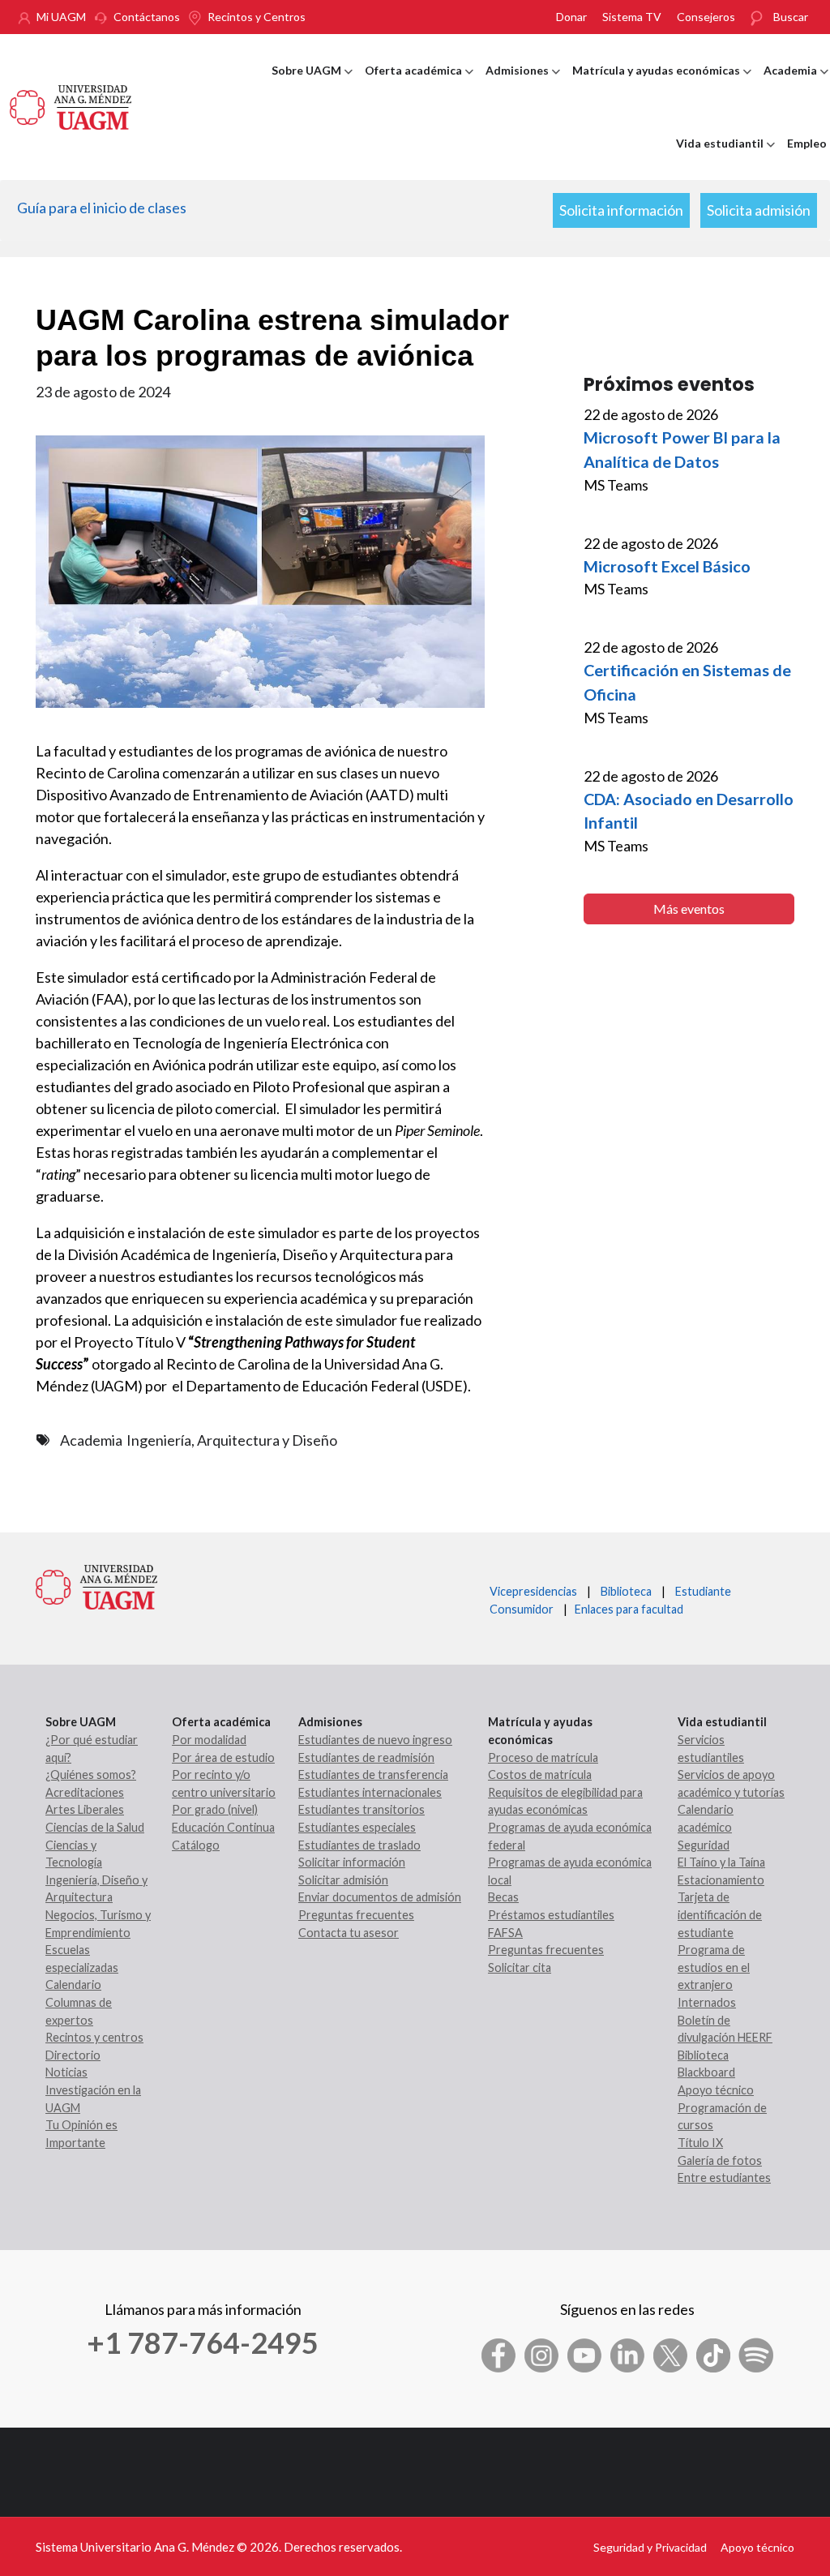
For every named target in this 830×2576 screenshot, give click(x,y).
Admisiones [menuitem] (523, 85)
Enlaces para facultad (627, 1609)
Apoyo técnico (716, 2090)
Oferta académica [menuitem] (419, 85)
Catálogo (196, 1845)
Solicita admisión (759, 210)
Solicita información (621, 210)
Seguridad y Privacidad (650, 2547)
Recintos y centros (94, 2037)
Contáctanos (147, 17)
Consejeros (706, 17)
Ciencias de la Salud (95, 1827)
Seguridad (704, 1845)
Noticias (66, 2072)
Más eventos (689, 909)
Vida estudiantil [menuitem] (725, 158)
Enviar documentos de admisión (380, 1897)
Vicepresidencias (533, 1591)
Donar (571, 17)
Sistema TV (632, 17)
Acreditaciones (85, 1792)
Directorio (73, 2055)
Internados (707, 2002)
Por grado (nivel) (215, 1809)
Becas (503, 1897)
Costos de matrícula (540, 1774)
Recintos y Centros (257, 17)
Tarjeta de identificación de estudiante (720, 1914)
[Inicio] (71, 105)
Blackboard (706, 2072)
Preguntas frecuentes (356, 1915)
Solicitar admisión (343, 1880)
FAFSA (505, 1933)
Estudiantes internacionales (370, 1792)
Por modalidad (209, 1740)
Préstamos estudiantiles (551, 1915)
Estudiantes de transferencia (373, 1774)
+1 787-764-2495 (203, 2342)
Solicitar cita (520, 1967)
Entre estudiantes (724, 2177)
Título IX (700, 2143)
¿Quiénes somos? (91, 1774)
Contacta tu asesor (349, 1933)
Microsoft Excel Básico (667, 566)
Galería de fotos (720, 2160)
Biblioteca (626, 1591)
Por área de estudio (223, 1757)
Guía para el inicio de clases (102, 208)
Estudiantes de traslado (359, 1845)
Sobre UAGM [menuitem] (312, 85)
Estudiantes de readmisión (366, 1757)
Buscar (791, 17)
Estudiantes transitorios (362, 1809)
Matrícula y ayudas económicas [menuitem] (662, 85)
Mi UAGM (61, 17)
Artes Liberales (85, 1809)
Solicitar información (352, 1862)
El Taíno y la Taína (721, 1862)
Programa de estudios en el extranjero (714, 1967)
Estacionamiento (721, 1880)
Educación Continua (223, 1827)
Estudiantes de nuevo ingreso (375, 1740)
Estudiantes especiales (357, 1827)
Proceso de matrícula (543, 1757)
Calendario (73, 1985)
